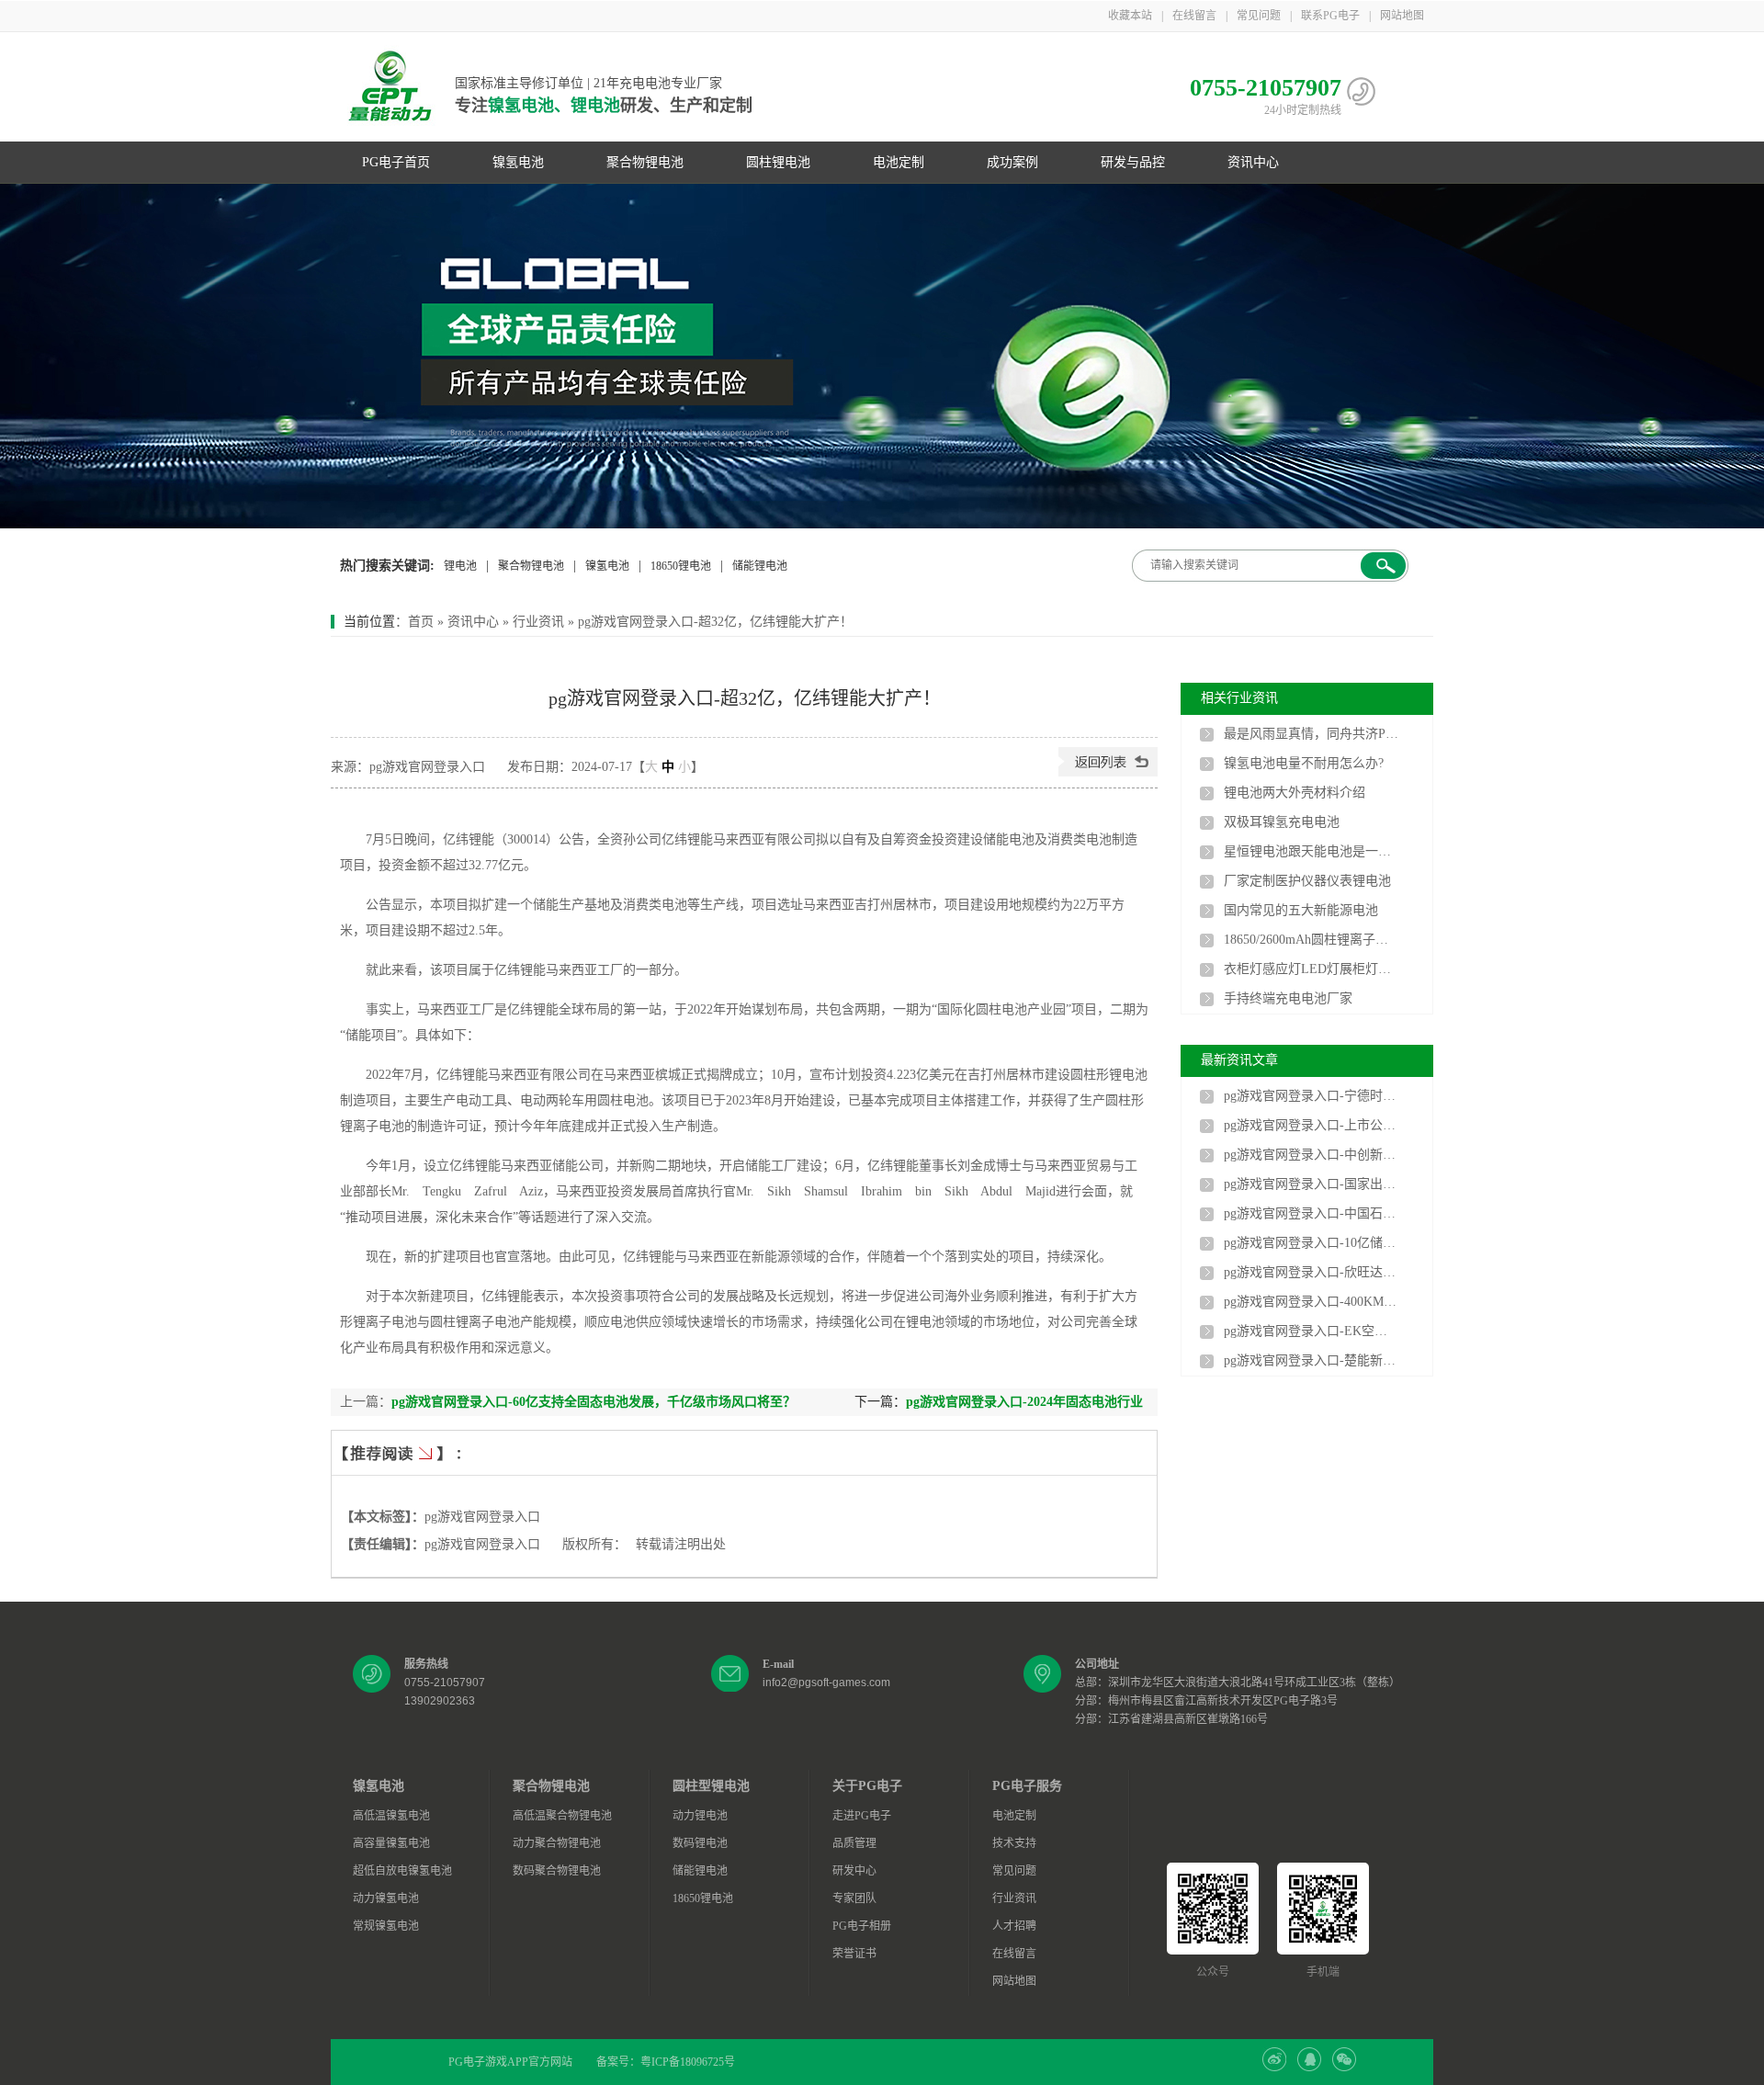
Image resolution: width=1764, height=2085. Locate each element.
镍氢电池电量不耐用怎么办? (1304, 763)
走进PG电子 (862, 1816)
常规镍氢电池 (386, 1926)
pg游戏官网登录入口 (482, 1517)
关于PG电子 (867, 1786)
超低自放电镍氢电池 (402, 1871)
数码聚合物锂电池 (557, 1871)
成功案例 (1012, 162)
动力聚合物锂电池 (557, 1843)
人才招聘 (1014, 1926)
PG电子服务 (1027, 1786)
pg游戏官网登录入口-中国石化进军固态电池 (1311, 1213)
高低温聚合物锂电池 (562, 1816)
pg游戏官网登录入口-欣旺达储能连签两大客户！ (1311, 1272)
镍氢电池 (518, 162)
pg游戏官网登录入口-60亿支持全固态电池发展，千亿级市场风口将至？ (594, 1402)
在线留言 (1194, 16)
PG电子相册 (862, 1926)
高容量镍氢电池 (391, 1843)
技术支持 (1014, 1843)
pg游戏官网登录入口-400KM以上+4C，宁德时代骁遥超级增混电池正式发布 (1311, 1302)
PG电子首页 (396, 162)
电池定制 (899, 162)
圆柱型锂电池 (711, 1786)
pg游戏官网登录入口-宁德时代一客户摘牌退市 (1311, 1096)
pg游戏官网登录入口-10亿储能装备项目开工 (1311, 1243)
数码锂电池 (700, 1843)
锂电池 (460, 566)
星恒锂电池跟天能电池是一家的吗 (1311, 851)
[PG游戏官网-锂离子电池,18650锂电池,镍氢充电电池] (882, 356)
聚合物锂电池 (645, 162)
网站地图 (1402, 16)
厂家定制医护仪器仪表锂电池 (1307, 881)
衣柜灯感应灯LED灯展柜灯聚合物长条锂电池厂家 (1311, 969)
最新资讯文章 (1239, 1060)
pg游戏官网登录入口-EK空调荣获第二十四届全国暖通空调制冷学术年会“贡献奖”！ (1311, 1331)
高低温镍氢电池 (391, 1816)
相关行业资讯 (1239, 698)
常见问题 (1259, 16)
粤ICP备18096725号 (688, 2062)
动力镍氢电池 (386, 1898)
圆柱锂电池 (778, 162)
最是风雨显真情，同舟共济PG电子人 (1311, 734)
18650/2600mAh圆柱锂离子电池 (1311, 940)
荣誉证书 (854, 1954)
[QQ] (1309, 2068)
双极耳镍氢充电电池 (1282, 822)
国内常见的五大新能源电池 (1301, 910)
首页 (421, 622)
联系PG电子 (1330, 16)
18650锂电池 (681, 566)
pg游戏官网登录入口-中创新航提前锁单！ (1311, 1155)
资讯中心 (1253, 162)
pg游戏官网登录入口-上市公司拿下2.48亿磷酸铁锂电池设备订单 (1311, 1125)
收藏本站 (1130, 16)
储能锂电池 (760, 566)
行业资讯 (538, 622)
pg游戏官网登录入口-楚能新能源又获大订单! (1311, 1360)
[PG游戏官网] (390, 87)
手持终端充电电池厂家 (1288, 998)
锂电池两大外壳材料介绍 (1295, 793)
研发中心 (854, 1871)
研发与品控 (1133, 162)
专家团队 (854, 1898)
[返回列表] (1108, 772)
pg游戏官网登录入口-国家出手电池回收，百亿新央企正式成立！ (1311, 1184)
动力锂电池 (700, 1816)
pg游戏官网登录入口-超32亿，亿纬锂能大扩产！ (715, 622)
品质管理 (854, 1843)
